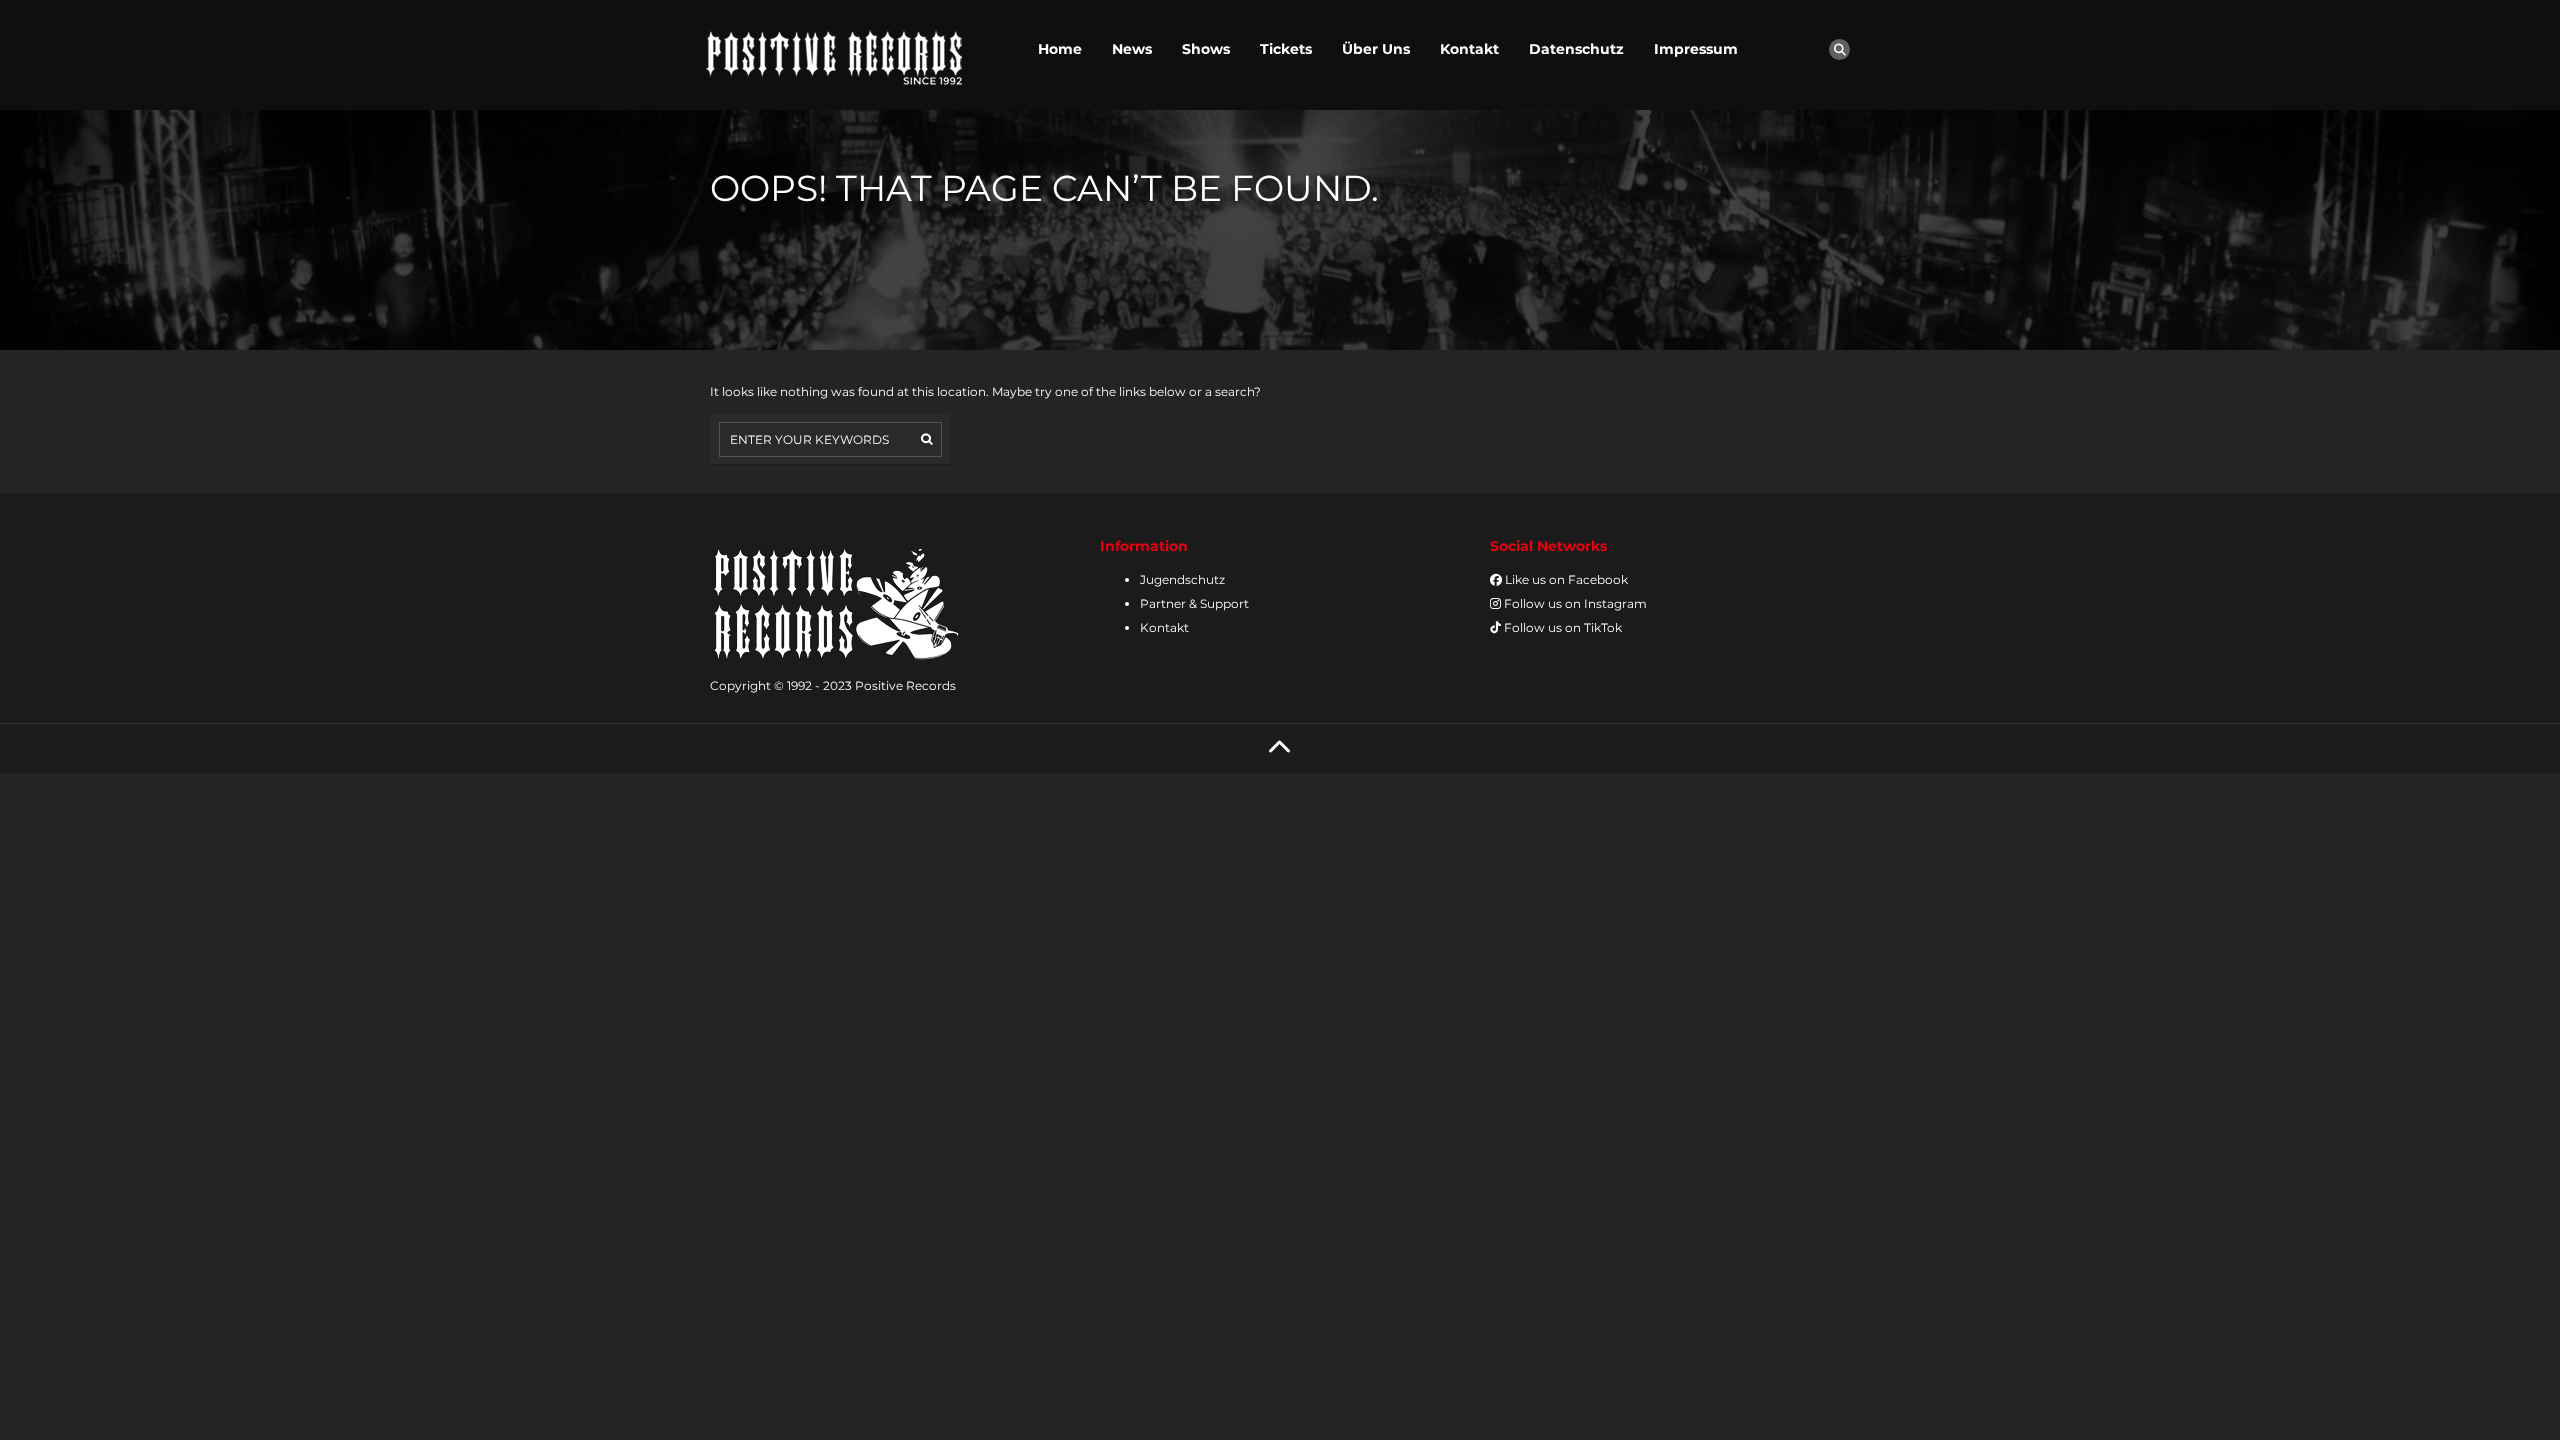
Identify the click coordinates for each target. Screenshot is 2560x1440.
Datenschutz (1576, 49)
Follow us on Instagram (1574, 603)
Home (1060, 49)
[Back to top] (1280, 748)
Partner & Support (1194, 603)
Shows (1206, 49)
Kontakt (1469, 49)
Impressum (1696, 49)
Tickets (1286, 49)
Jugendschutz (1182, 579)
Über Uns (1376, 49)
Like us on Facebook (1565, 579)
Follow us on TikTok (1561, 627)
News (1132, 49)
